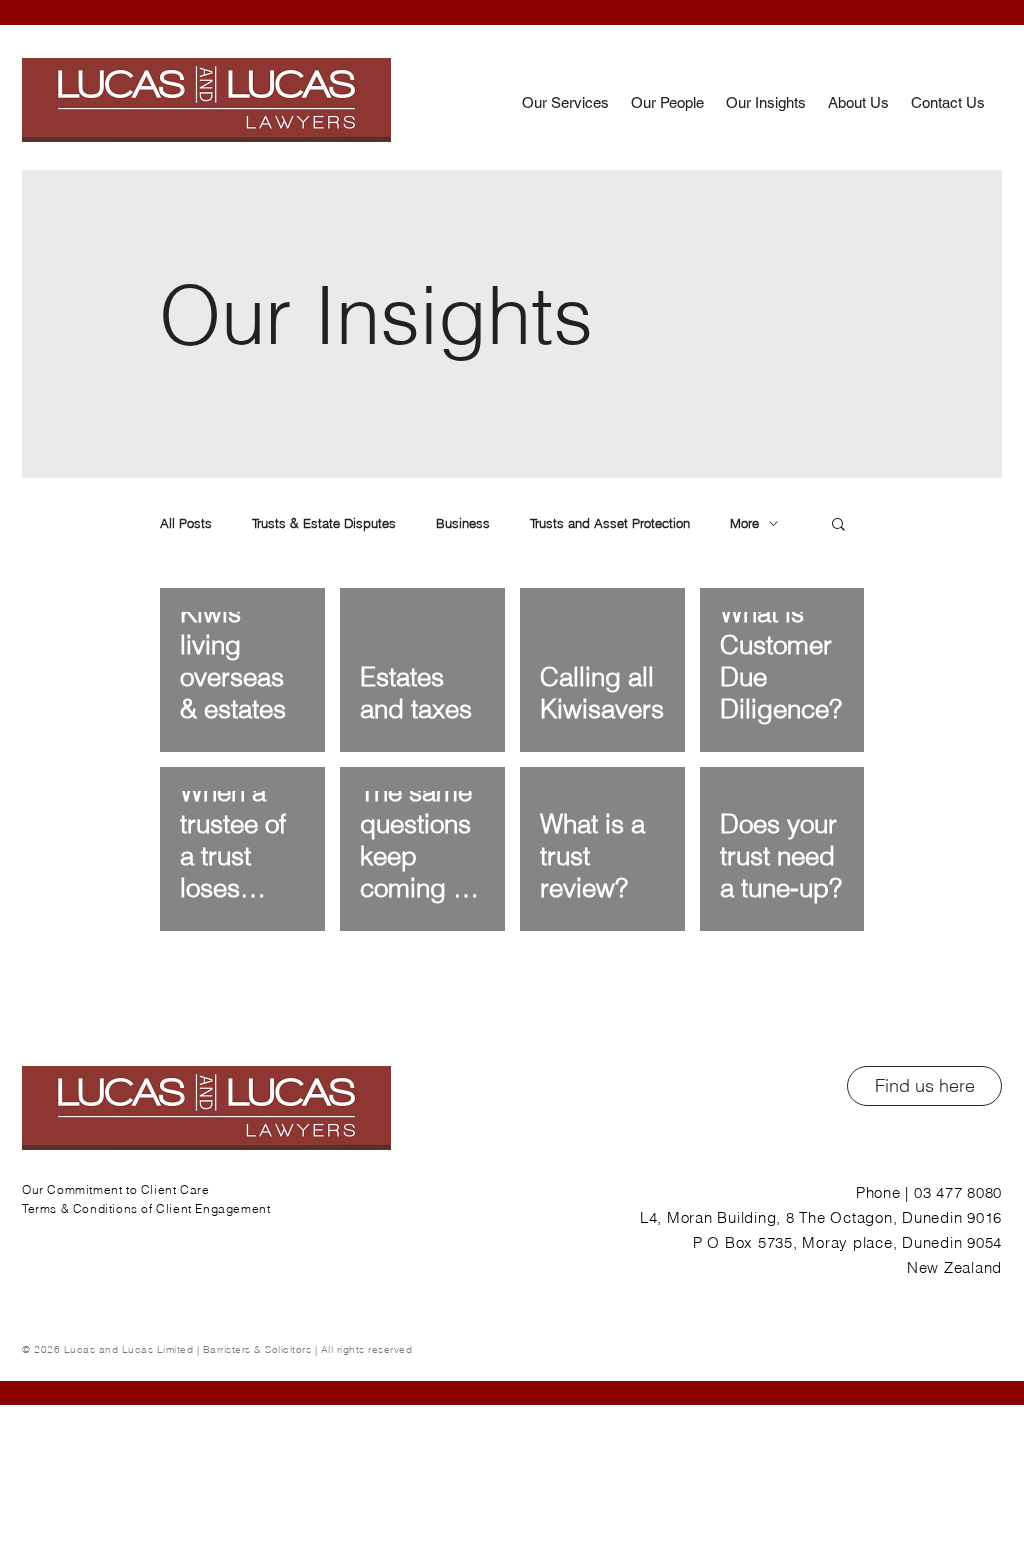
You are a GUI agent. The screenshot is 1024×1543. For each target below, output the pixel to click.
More (744, 523)
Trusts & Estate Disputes (324, 523)
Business (463, 523)
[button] (838, 525)
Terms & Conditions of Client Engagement (146, 1208)
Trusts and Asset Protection (610, 523)
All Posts (186, 523)
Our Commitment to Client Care (115, 1189)
